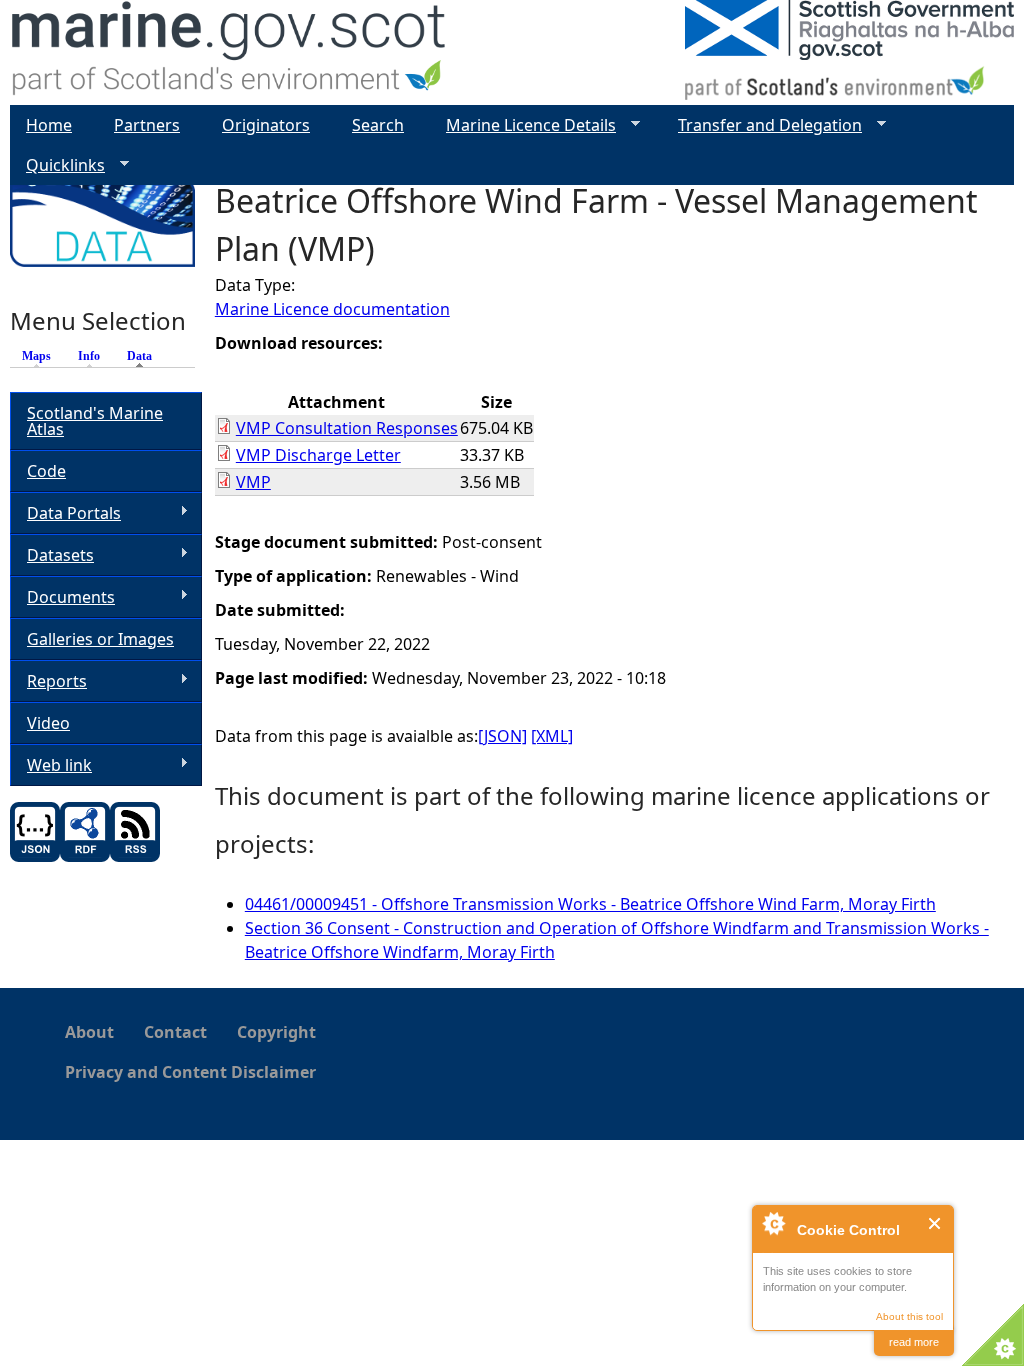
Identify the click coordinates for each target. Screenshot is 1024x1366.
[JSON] (502, 736)
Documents (62, 597)
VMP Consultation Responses (347, 428)
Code (46, 471)
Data (144, 356)
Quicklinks (57, 165)
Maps (36, 356)
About (89, 1032)
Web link (51, 765)
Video (48, 723)
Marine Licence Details (523, 125)
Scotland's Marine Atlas (95, 421)
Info (89, 356)
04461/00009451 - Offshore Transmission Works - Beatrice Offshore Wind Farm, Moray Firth (590, 904)
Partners (147, 125)
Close (935, 1223)
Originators (266, 125)
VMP (253, 482)
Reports (48, 681)
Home (49, 125)
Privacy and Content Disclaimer (190, 1072)
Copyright (276, 1032)
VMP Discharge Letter (318, 455)
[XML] (552, 736)
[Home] (229, 52)
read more (914, 1342)
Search (378, 125)
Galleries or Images (100, 639)
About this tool (909, 1316)
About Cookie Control (773, 1223)
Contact (175, 1032)
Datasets (52, 555)
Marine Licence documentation (332, 309)
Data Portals (65, 513)
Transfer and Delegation (762, 125)
